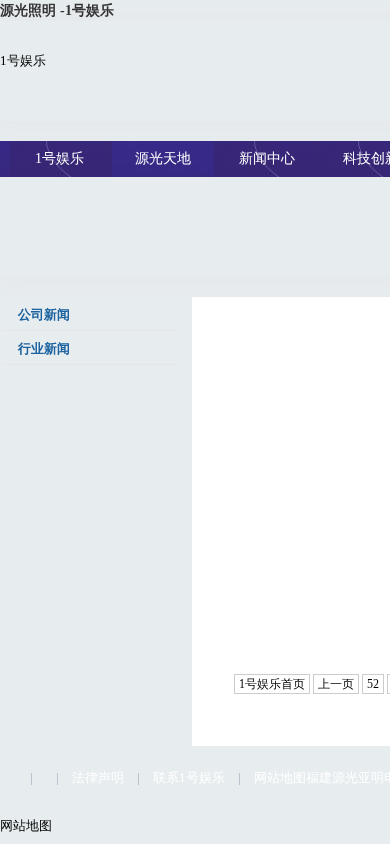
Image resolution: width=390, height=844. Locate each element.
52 (373, 684)
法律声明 (98, 777)
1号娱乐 (23, 60)
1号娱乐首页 (272, 684)
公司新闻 (42, 314)
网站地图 (280, 777)
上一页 (336, 684)
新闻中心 (267, 158)
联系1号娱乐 (189, 777)
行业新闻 (42, 348)
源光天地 (163, 158)
